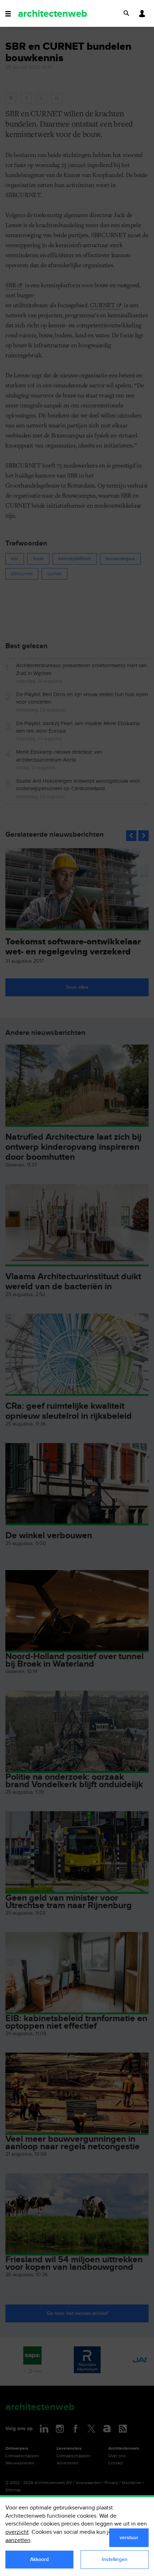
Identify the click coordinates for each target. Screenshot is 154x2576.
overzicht (17, 2532)
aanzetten (18, 2540)
